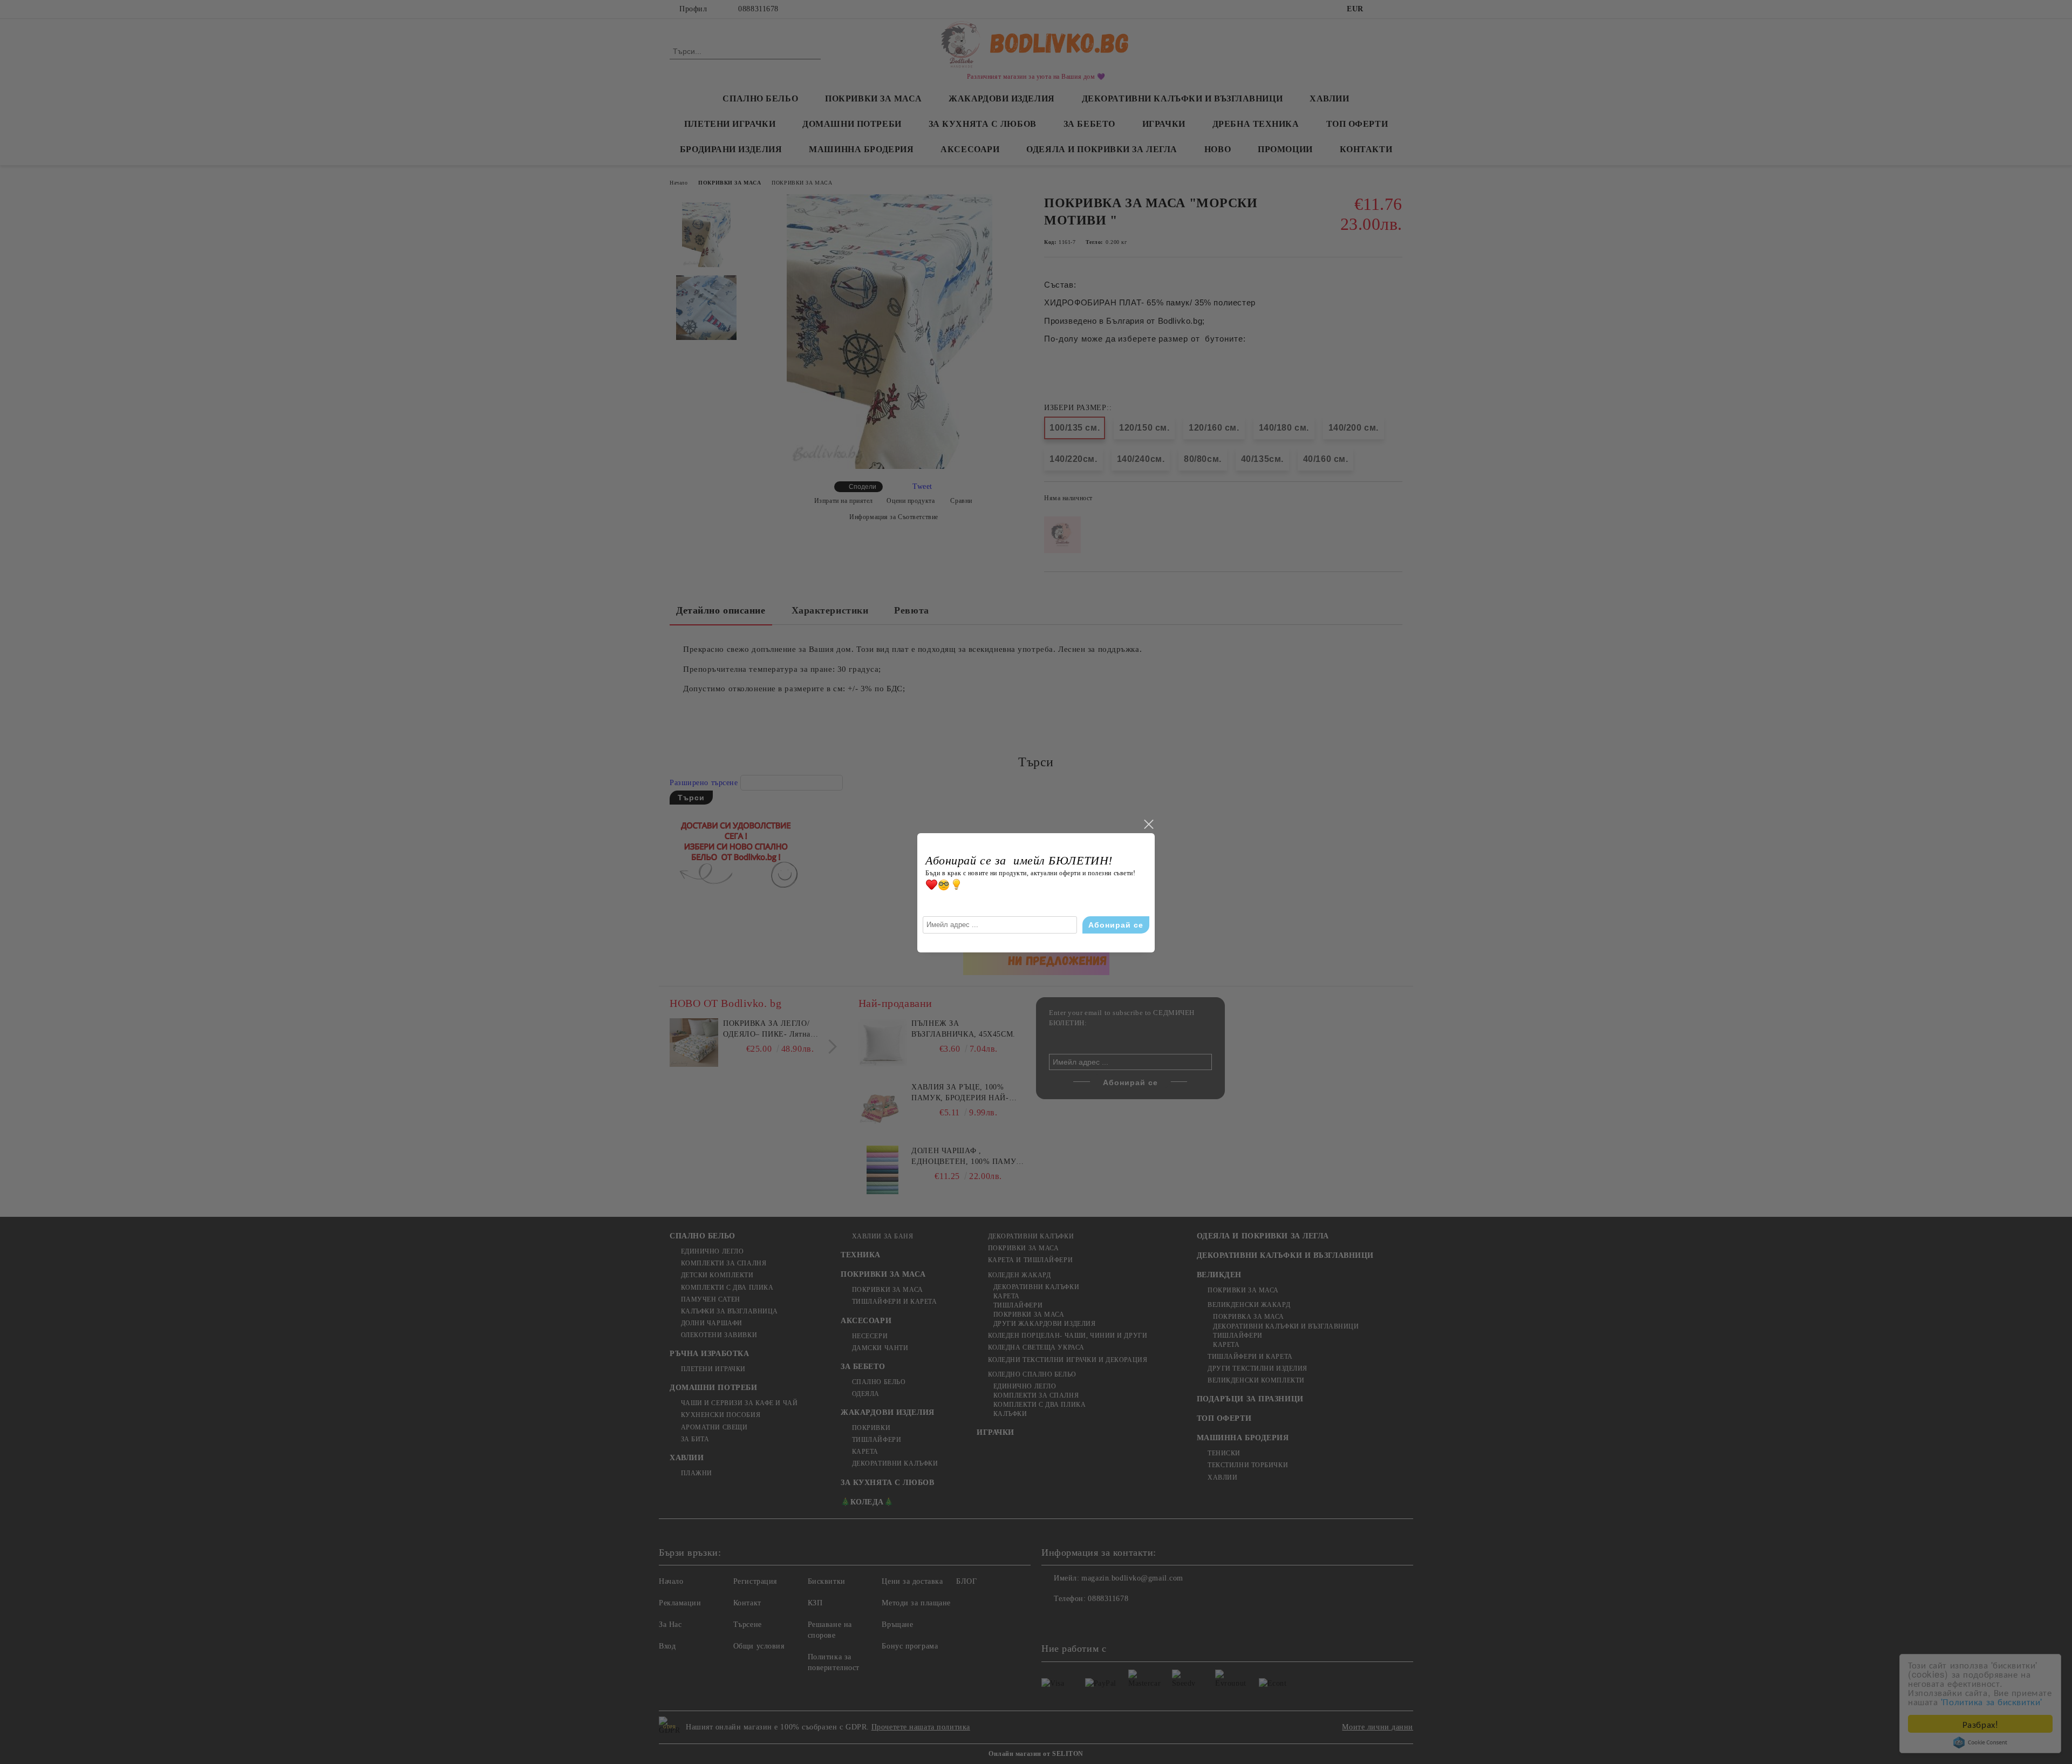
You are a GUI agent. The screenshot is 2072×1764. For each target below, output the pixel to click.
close (1148, 825)
